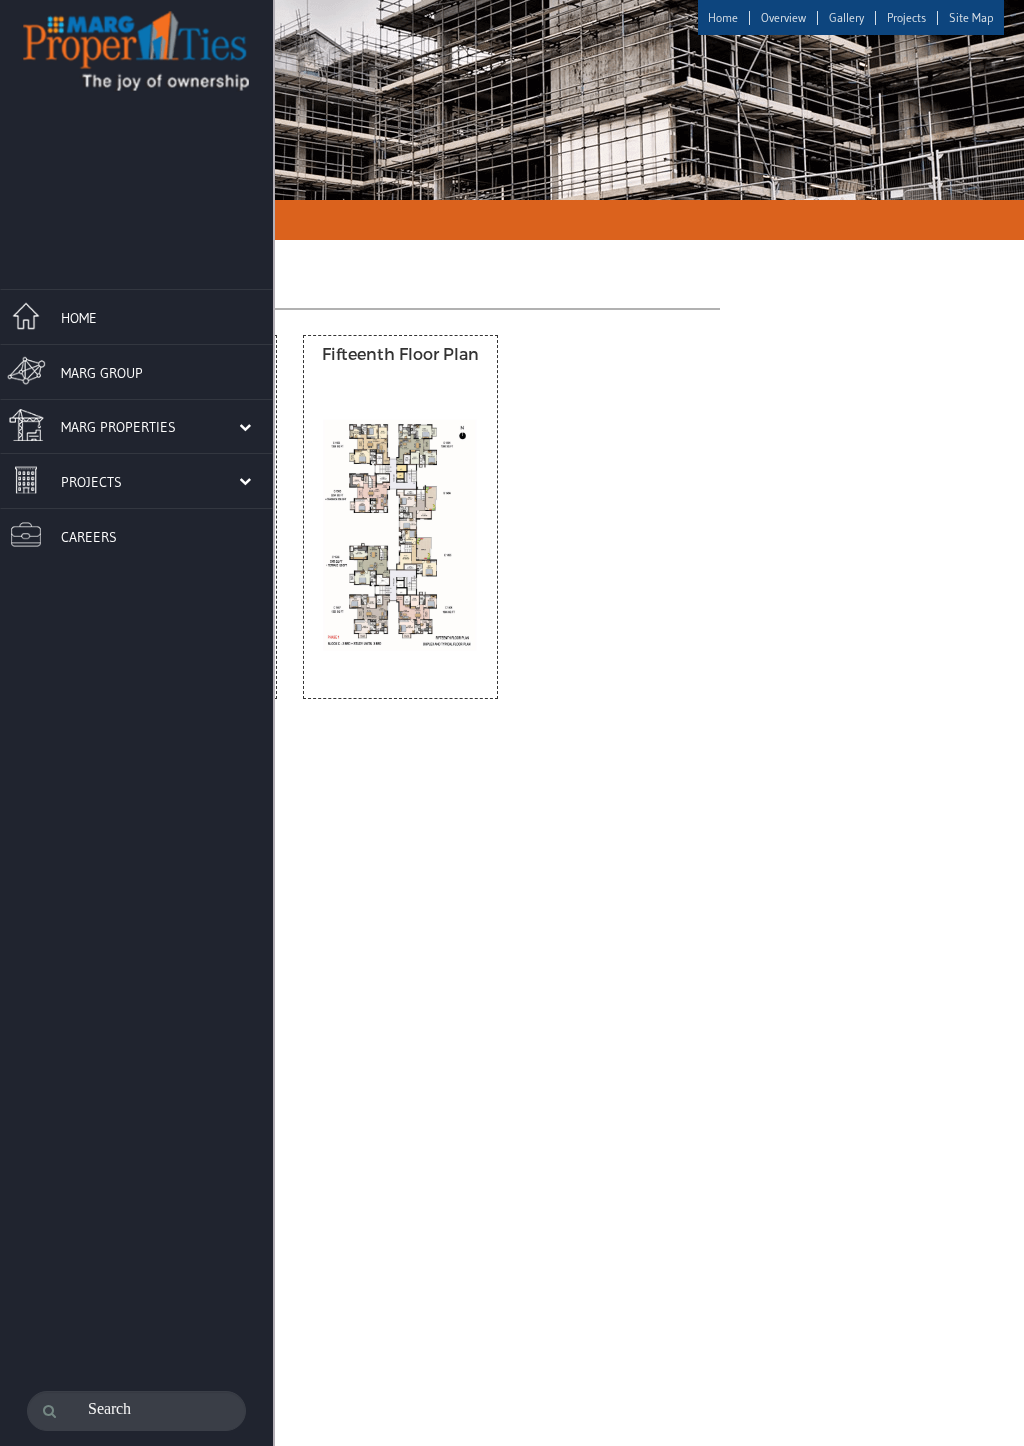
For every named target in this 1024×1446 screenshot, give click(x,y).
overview (783, 17)
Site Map (971, 17)
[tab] (136, 314)
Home (723, 17)
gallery (846, 17)
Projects (906, 17)
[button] (126, 426)
